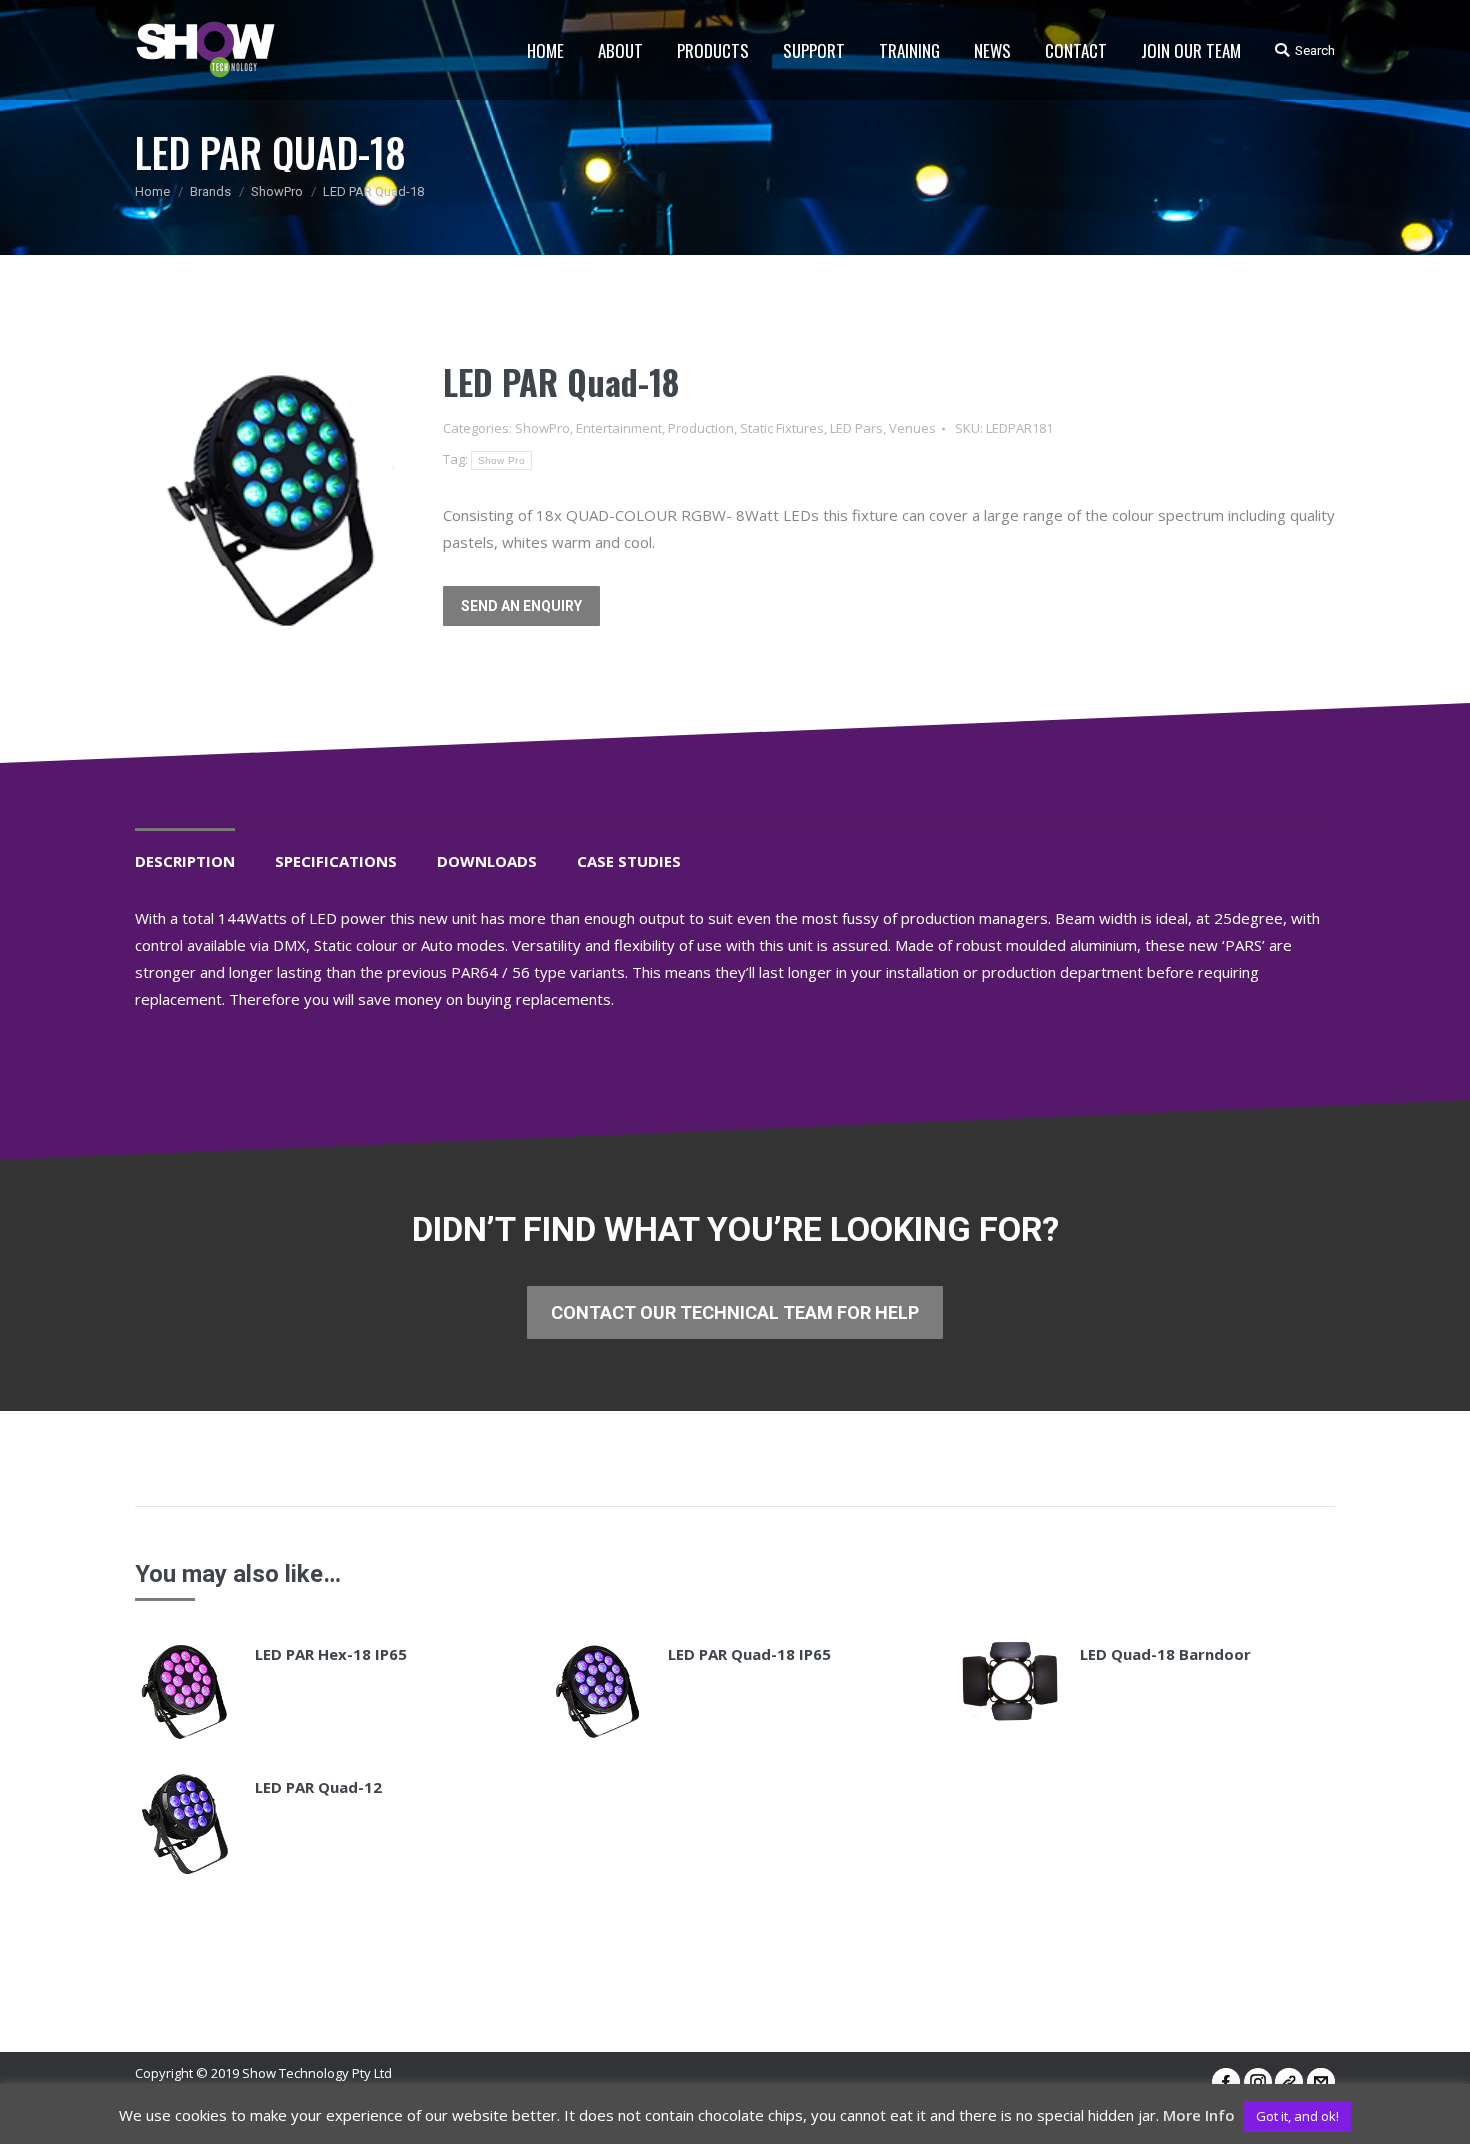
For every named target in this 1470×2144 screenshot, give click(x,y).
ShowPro (277, 191)
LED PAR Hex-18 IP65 (331, 1654)
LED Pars (856, 428)
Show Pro (501, 460)
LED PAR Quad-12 (318, 1787)
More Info (1199, 2115)
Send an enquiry (521, 606)
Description (185, 861)
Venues (912, 428)
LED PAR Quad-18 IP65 (749, 1654)
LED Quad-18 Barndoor (1165, 1654)
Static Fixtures (782, 428)
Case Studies (629, 861)
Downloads (487, 861)
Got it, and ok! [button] (1297, 2116)
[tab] (185, 851)
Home (152, 191)
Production (701, 428)
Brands (210, 191)
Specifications (336, 861)
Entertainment (619, 428)
